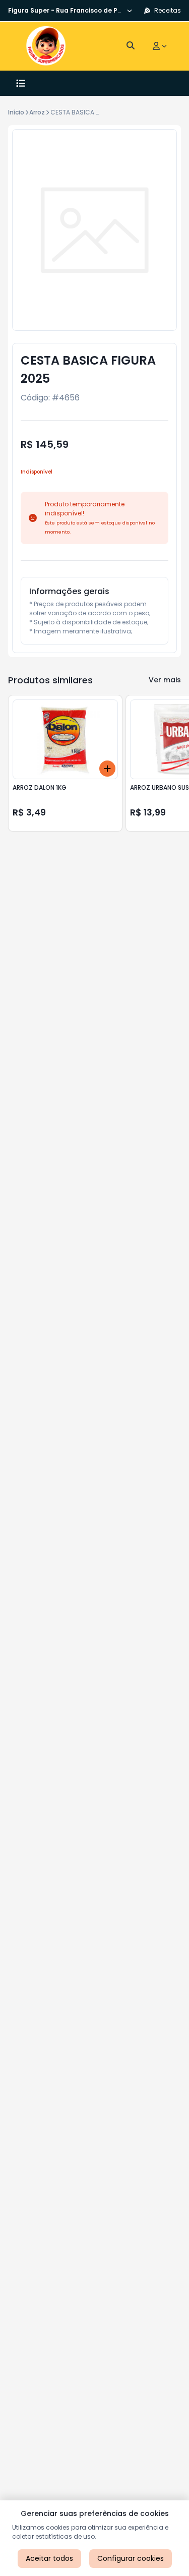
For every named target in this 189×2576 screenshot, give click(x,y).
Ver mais (165, 680)
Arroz (37, 112)
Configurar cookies (131, 2558)
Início (16, 112)
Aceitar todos (49, 2558)
